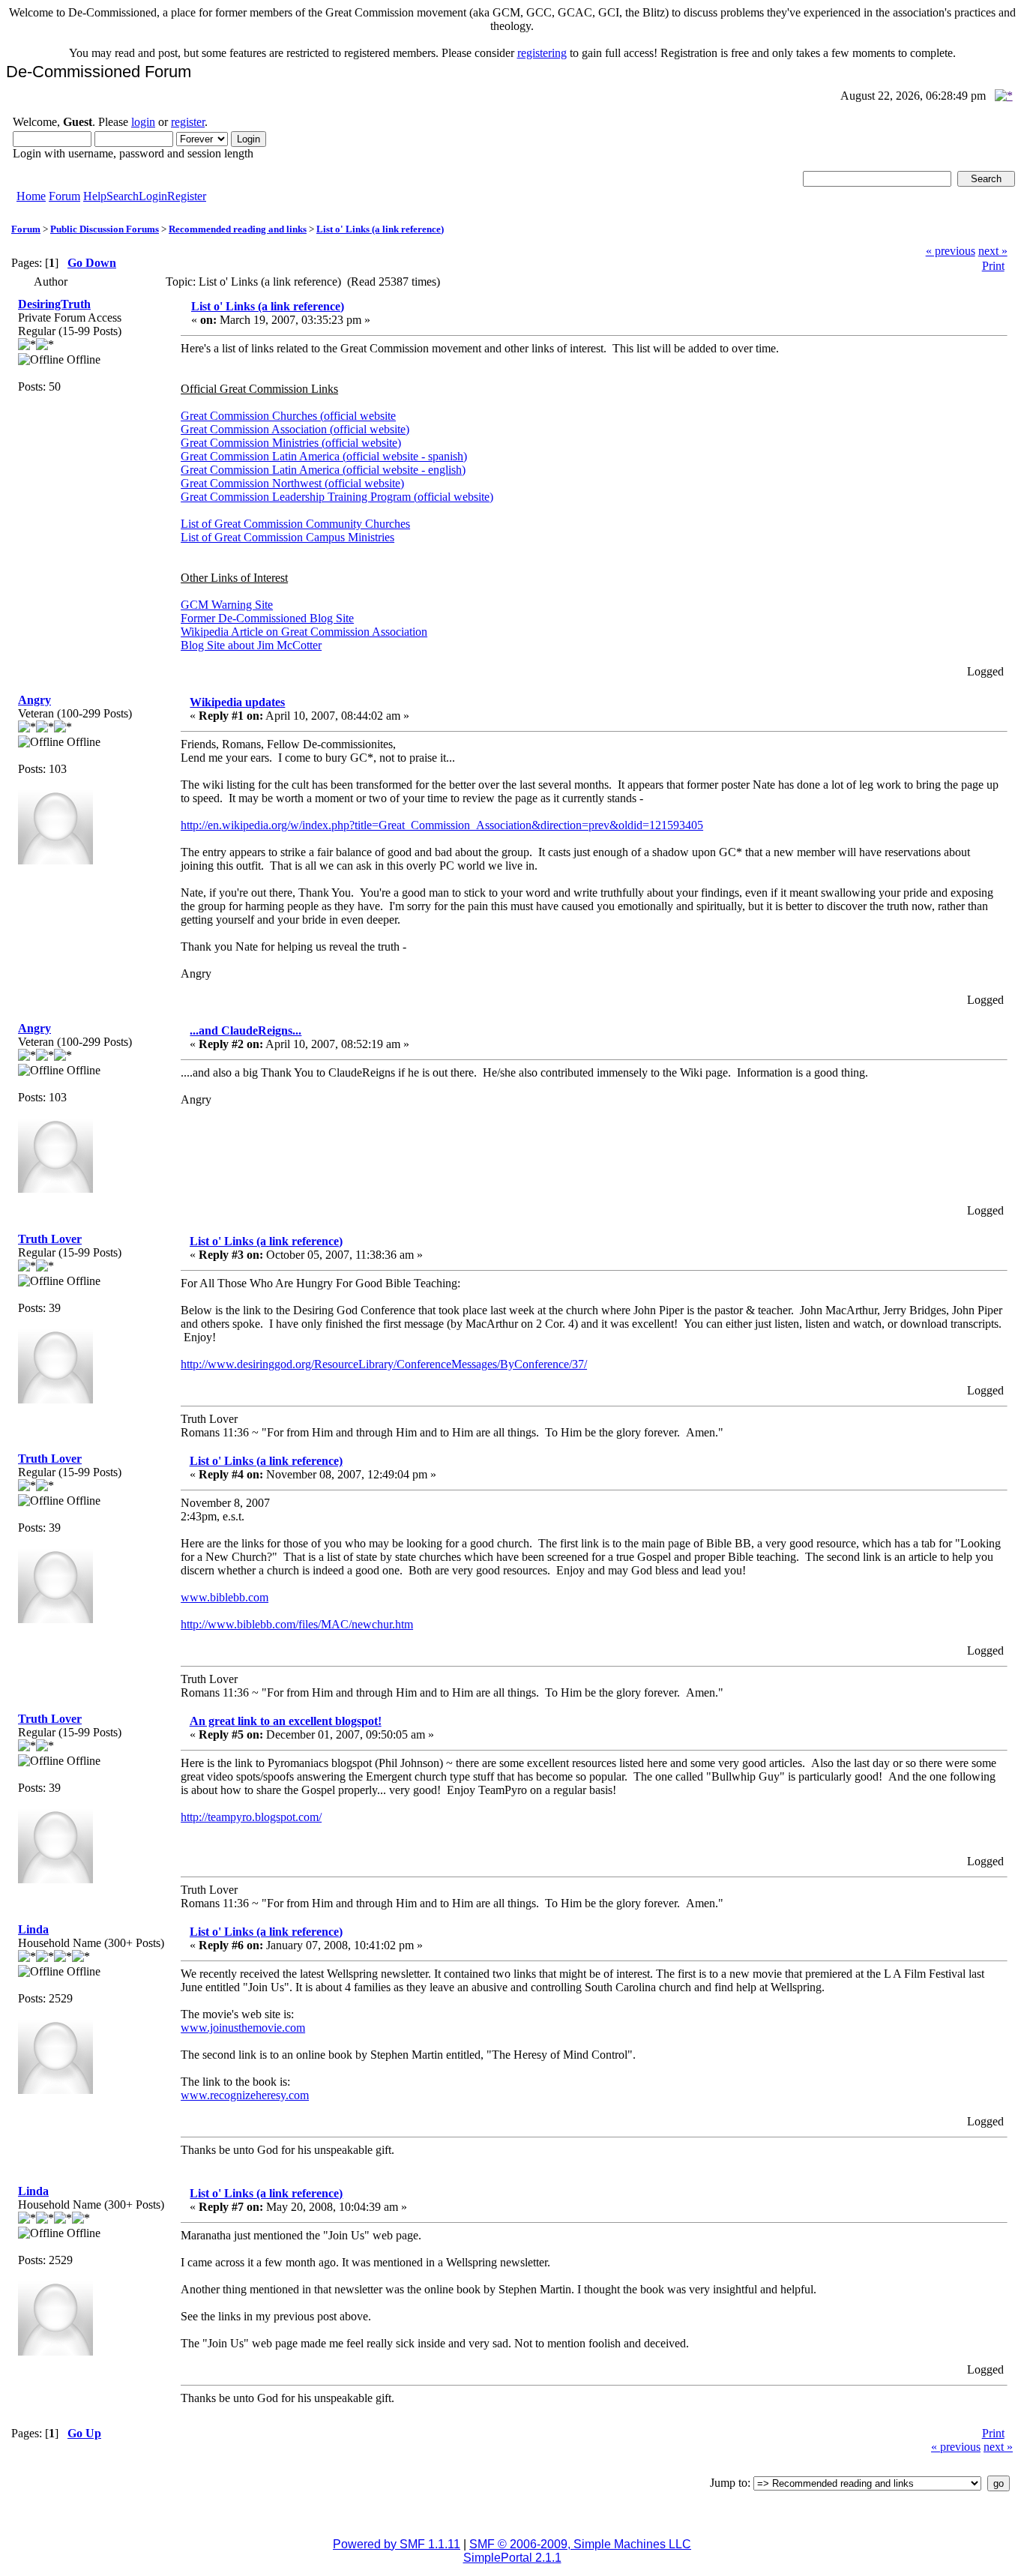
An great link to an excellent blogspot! (286, 1721)
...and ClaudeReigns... (246, 1030)
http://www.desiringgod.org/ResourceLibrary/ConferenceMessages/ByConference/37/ (384, 1364)
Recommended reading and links (238, 229)
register (188, 122)
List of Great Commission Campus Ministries (287, 537)
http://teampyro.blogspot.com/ (251, 1817)
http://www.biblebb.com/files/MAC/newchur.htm (297, 1624)
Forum (64, 196)
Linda (33, 1929)
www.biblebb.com (225, 1597)
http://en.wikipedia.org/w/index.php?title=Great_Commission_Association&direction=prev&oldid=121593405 (442, 825)
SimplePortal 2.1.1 (512, 2558)
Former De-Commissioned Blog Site (267, 618)
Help (95, 196)
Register (187, 196)
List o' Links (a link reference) (380, 229)
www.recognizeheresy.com (245, 2095)
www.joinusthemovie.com (243, 2028)
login (143, 122)
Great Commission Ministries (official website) (291, 443)
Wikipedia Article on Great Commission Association (304, 632)
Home (31, 196)
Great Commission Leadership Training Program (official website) (337, 497)
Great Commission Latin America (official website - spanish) (324, 456)
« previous (951, 251)
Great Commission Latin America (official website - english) (323, 470)
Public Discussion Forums (105, 229)
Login (153, 196)
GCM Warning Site (227, 605)
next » (993, 251)
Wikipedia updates (237, 702)
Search (123, 196)
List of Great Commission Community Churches (295, 524)
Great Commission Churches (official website (288, 416)
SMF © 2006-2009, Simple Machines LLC (580, 2544)
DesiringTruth (54, 304)
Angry (34, 700)
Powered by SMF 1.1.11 (397, 2544)
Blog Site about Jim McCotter (251, 645)
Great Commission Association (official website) (295, 429)
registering (542, 53)
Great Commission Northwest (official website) (292, 483)
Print (993, 266)
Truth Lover (50, 1239)
